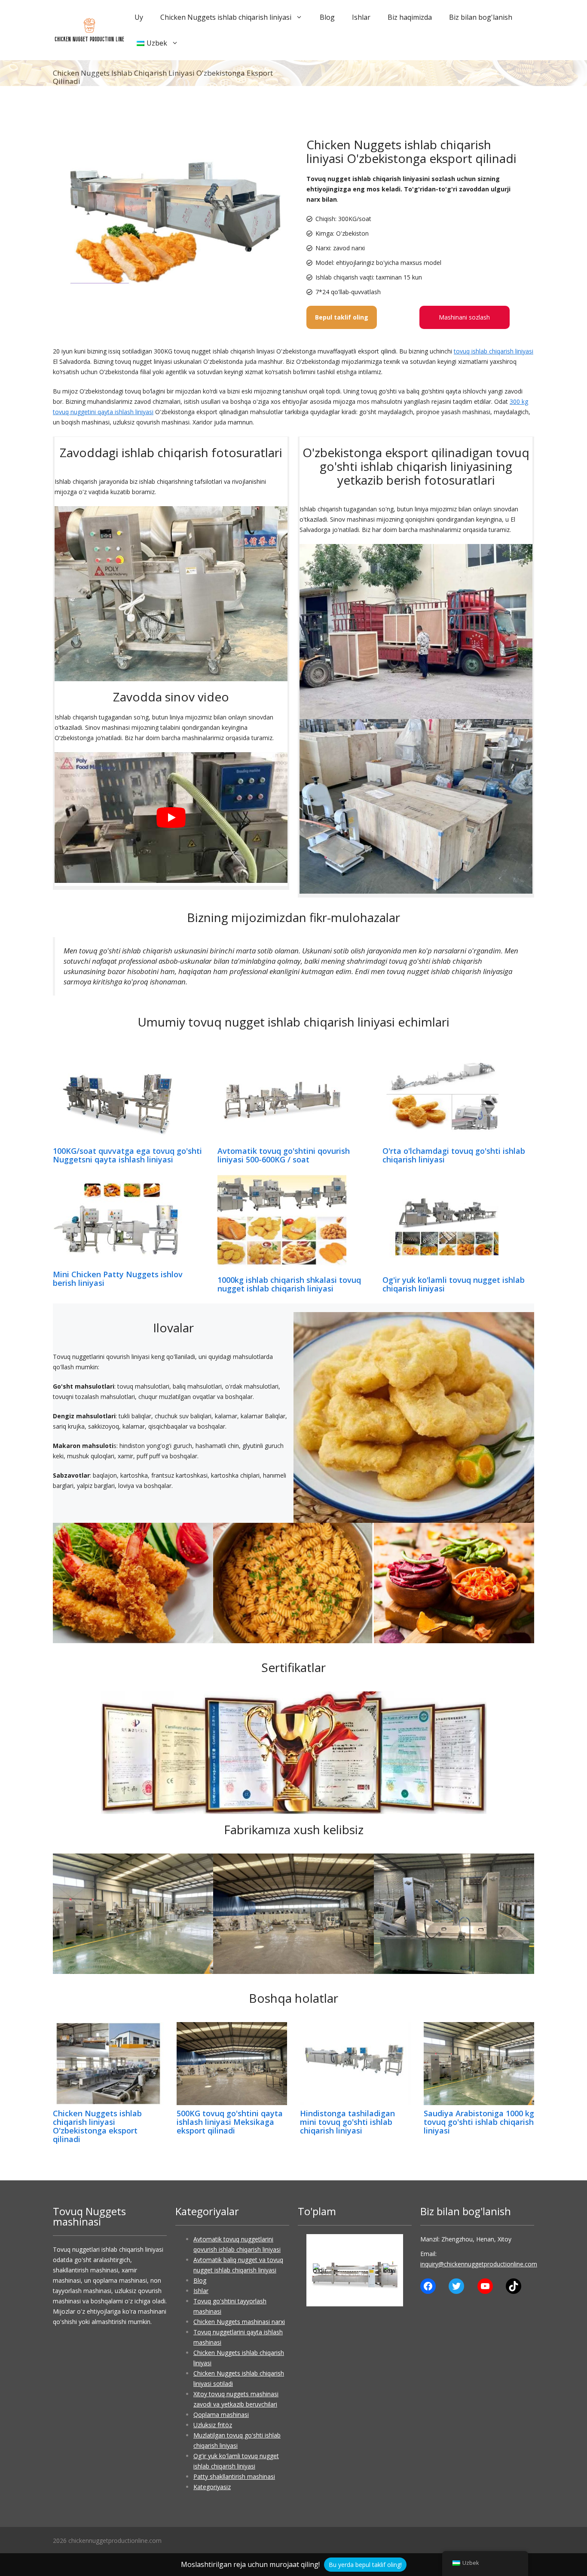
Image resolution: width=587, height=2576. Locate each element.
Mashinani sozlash (464, 317)
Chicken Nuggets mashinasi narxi (239, 2322)
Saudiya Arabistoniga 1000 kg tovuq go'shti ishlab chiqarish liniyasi (479, 2122)
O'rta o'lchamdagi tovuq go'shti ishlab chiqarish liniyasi (454, 1155)
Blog (327, 17)
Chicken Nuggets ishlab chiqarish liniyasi (226, 17)
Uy (139, 17)
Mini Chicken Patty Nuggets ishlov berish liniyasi (118, 1279)
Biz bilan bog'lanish (481, 17)
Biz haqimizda (410, 17)
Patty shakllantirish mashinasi (234, 2476)
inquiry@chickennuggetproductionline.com (479, 2264)
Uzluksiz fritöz (213, 2425)
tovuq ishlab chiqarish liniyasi (494, 351)
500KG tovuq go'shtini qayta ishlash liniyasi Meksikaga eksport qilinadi (230, 2122)
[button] (320, 2270)
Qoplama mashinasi (221, 2415)
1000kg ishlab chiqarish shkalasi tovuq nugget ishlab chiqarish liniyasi (289, 1284)
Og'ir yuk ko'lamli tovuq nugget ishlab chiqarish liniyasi (454, 1284)
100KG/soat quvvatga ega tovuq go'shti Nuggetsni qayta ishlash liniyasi (127, 1155)
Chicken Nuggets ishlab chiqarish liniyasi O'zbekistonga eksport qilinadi (97, 2126)
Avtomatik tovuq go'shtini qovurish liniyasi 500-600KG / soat (284, 1155)
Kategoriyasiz (212, 2487)
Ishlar (361, 17)
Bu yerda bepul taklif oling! (365, 2565)
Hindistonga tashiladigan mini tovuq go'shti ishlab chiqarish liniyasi (347, 2122)
